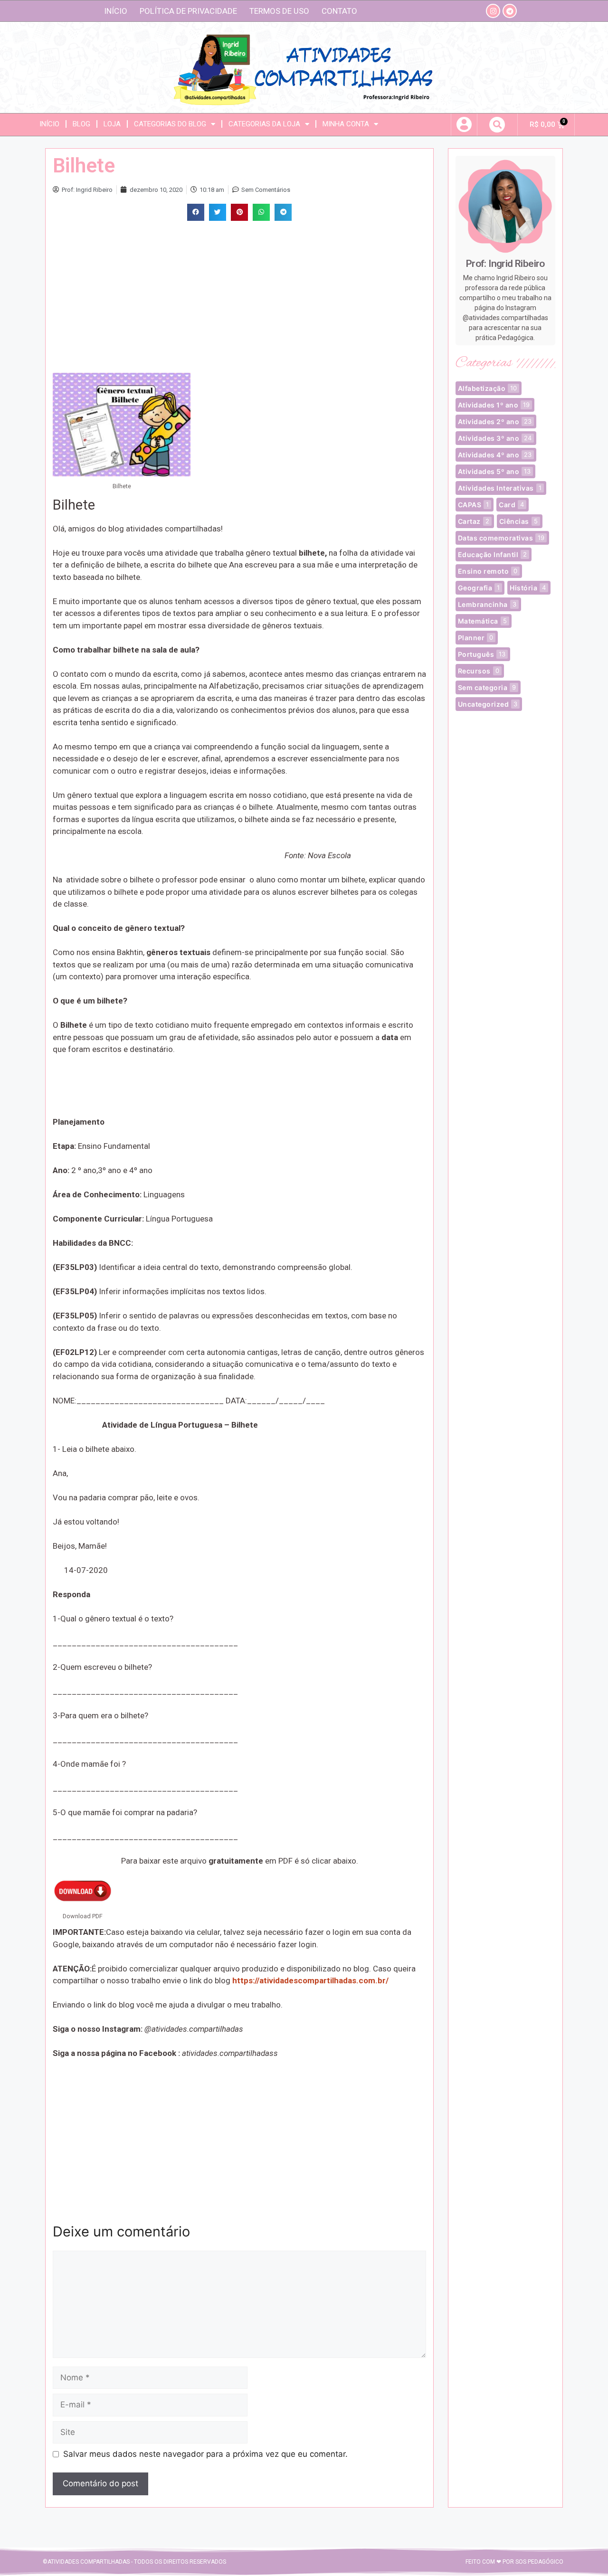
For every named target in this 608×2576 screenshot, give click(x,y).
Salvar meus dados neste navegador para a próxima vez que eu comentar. (205, 2454)
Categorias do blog (170, 124)
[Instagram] (493, 11)
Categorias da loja (264, 124)
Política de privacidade (188, 11)
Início (116, 11)
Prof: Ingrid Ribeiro (505, 264)
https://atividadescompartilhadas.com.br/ (310, 1980)
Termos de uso (279, 11)
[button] (497, 125)
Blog (81, 124)
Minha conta (346, 124)
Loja (112, 124)
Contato (339, 11)
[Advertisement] (239, 297)
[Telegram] (510, 11)
